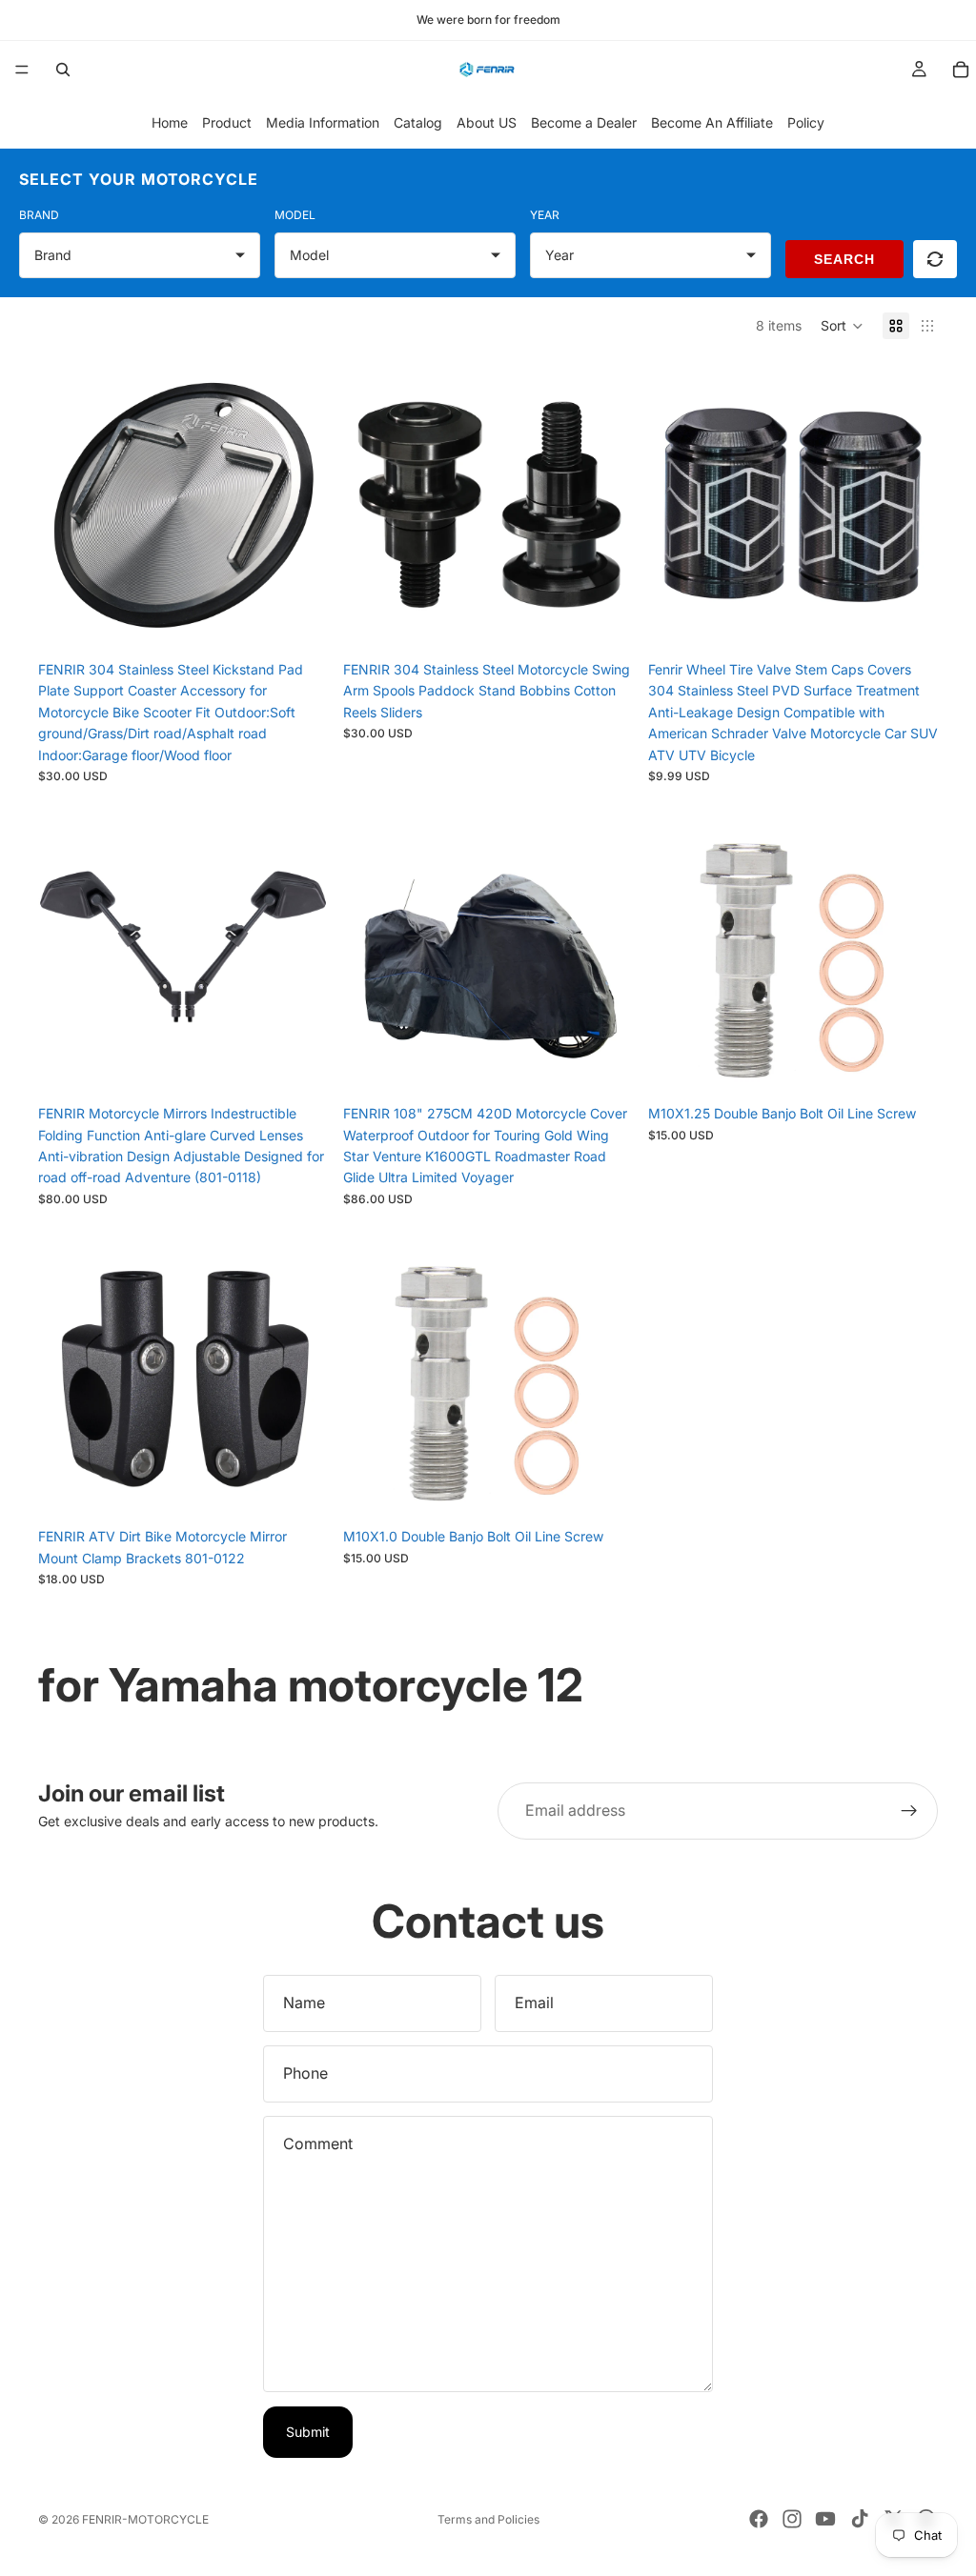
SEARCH (844, 259)
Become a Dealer (584, 122)
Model (295, 215)
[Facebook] (759, 2519)
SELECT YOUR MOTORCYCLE (139, 179)
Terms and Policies (488, 2519)
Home (170, 122)
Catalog (418, 122)
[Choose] (603, 622)
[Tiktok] (860, 2519)
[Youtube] (825, 2519)
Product (227, 122)
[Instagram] (792, 2519)
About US (487, 122)
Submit (308, 2432)
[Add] (298, 622)
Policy (806, 122)
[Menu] (22, 70)
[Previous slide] (67, 507)
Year (545, 215)
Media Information (323, 122)
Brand (39, 215)
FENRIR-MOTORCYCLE (145, 2519)
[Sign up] (909, 1811)
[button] (842, 326)
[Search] (63, 70)
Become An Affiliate (712, 122)
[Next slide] (299, 507)
